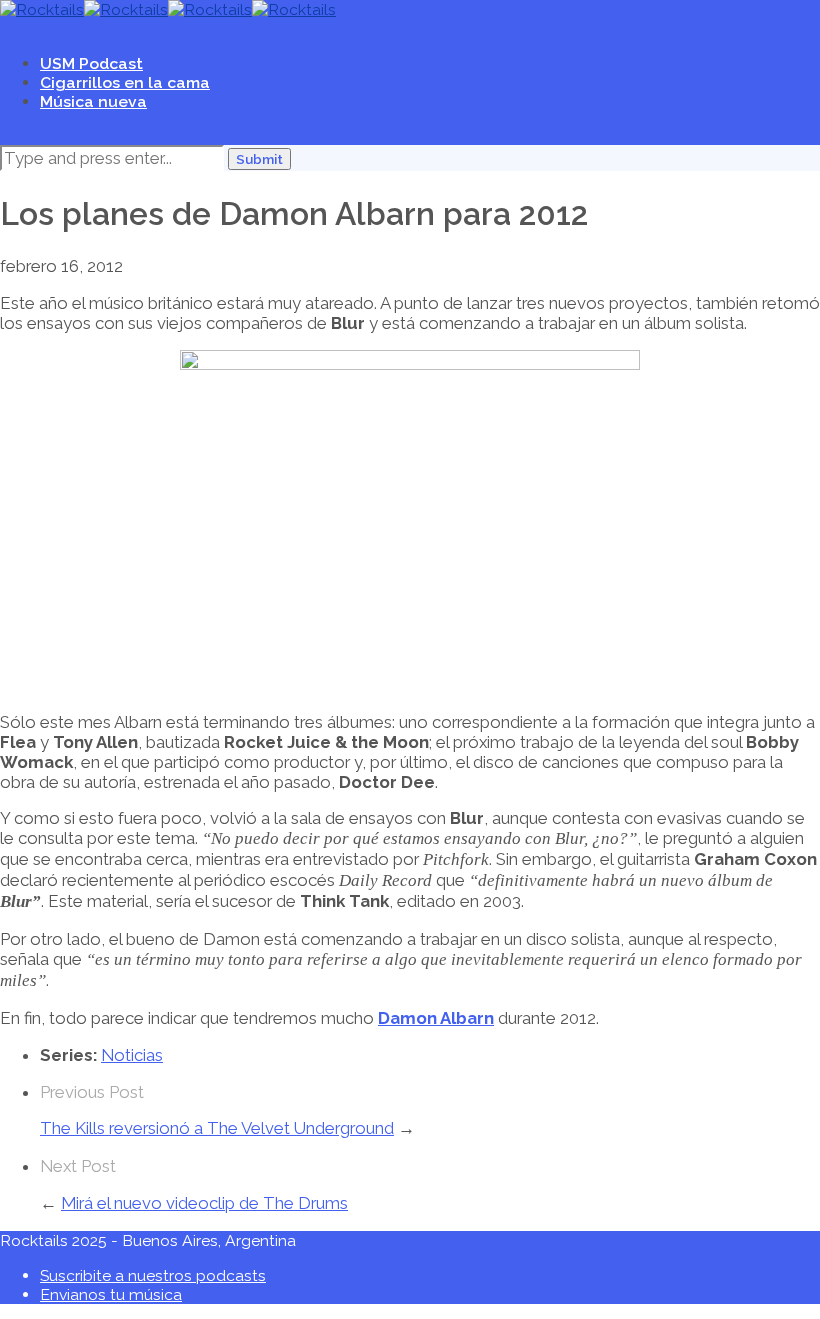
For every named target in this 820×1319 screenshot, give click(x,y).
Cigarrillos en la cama (125, 82)
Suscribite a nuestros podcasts (153, 1275)
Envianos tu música (111, 1294)
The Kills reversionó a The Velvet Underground (217, 1128)
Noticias (132, 1055)
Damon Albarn (436, 1018)
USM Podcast (91, 63)
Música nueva (93, 101)
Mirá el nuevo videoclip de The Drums (204, 1203)
